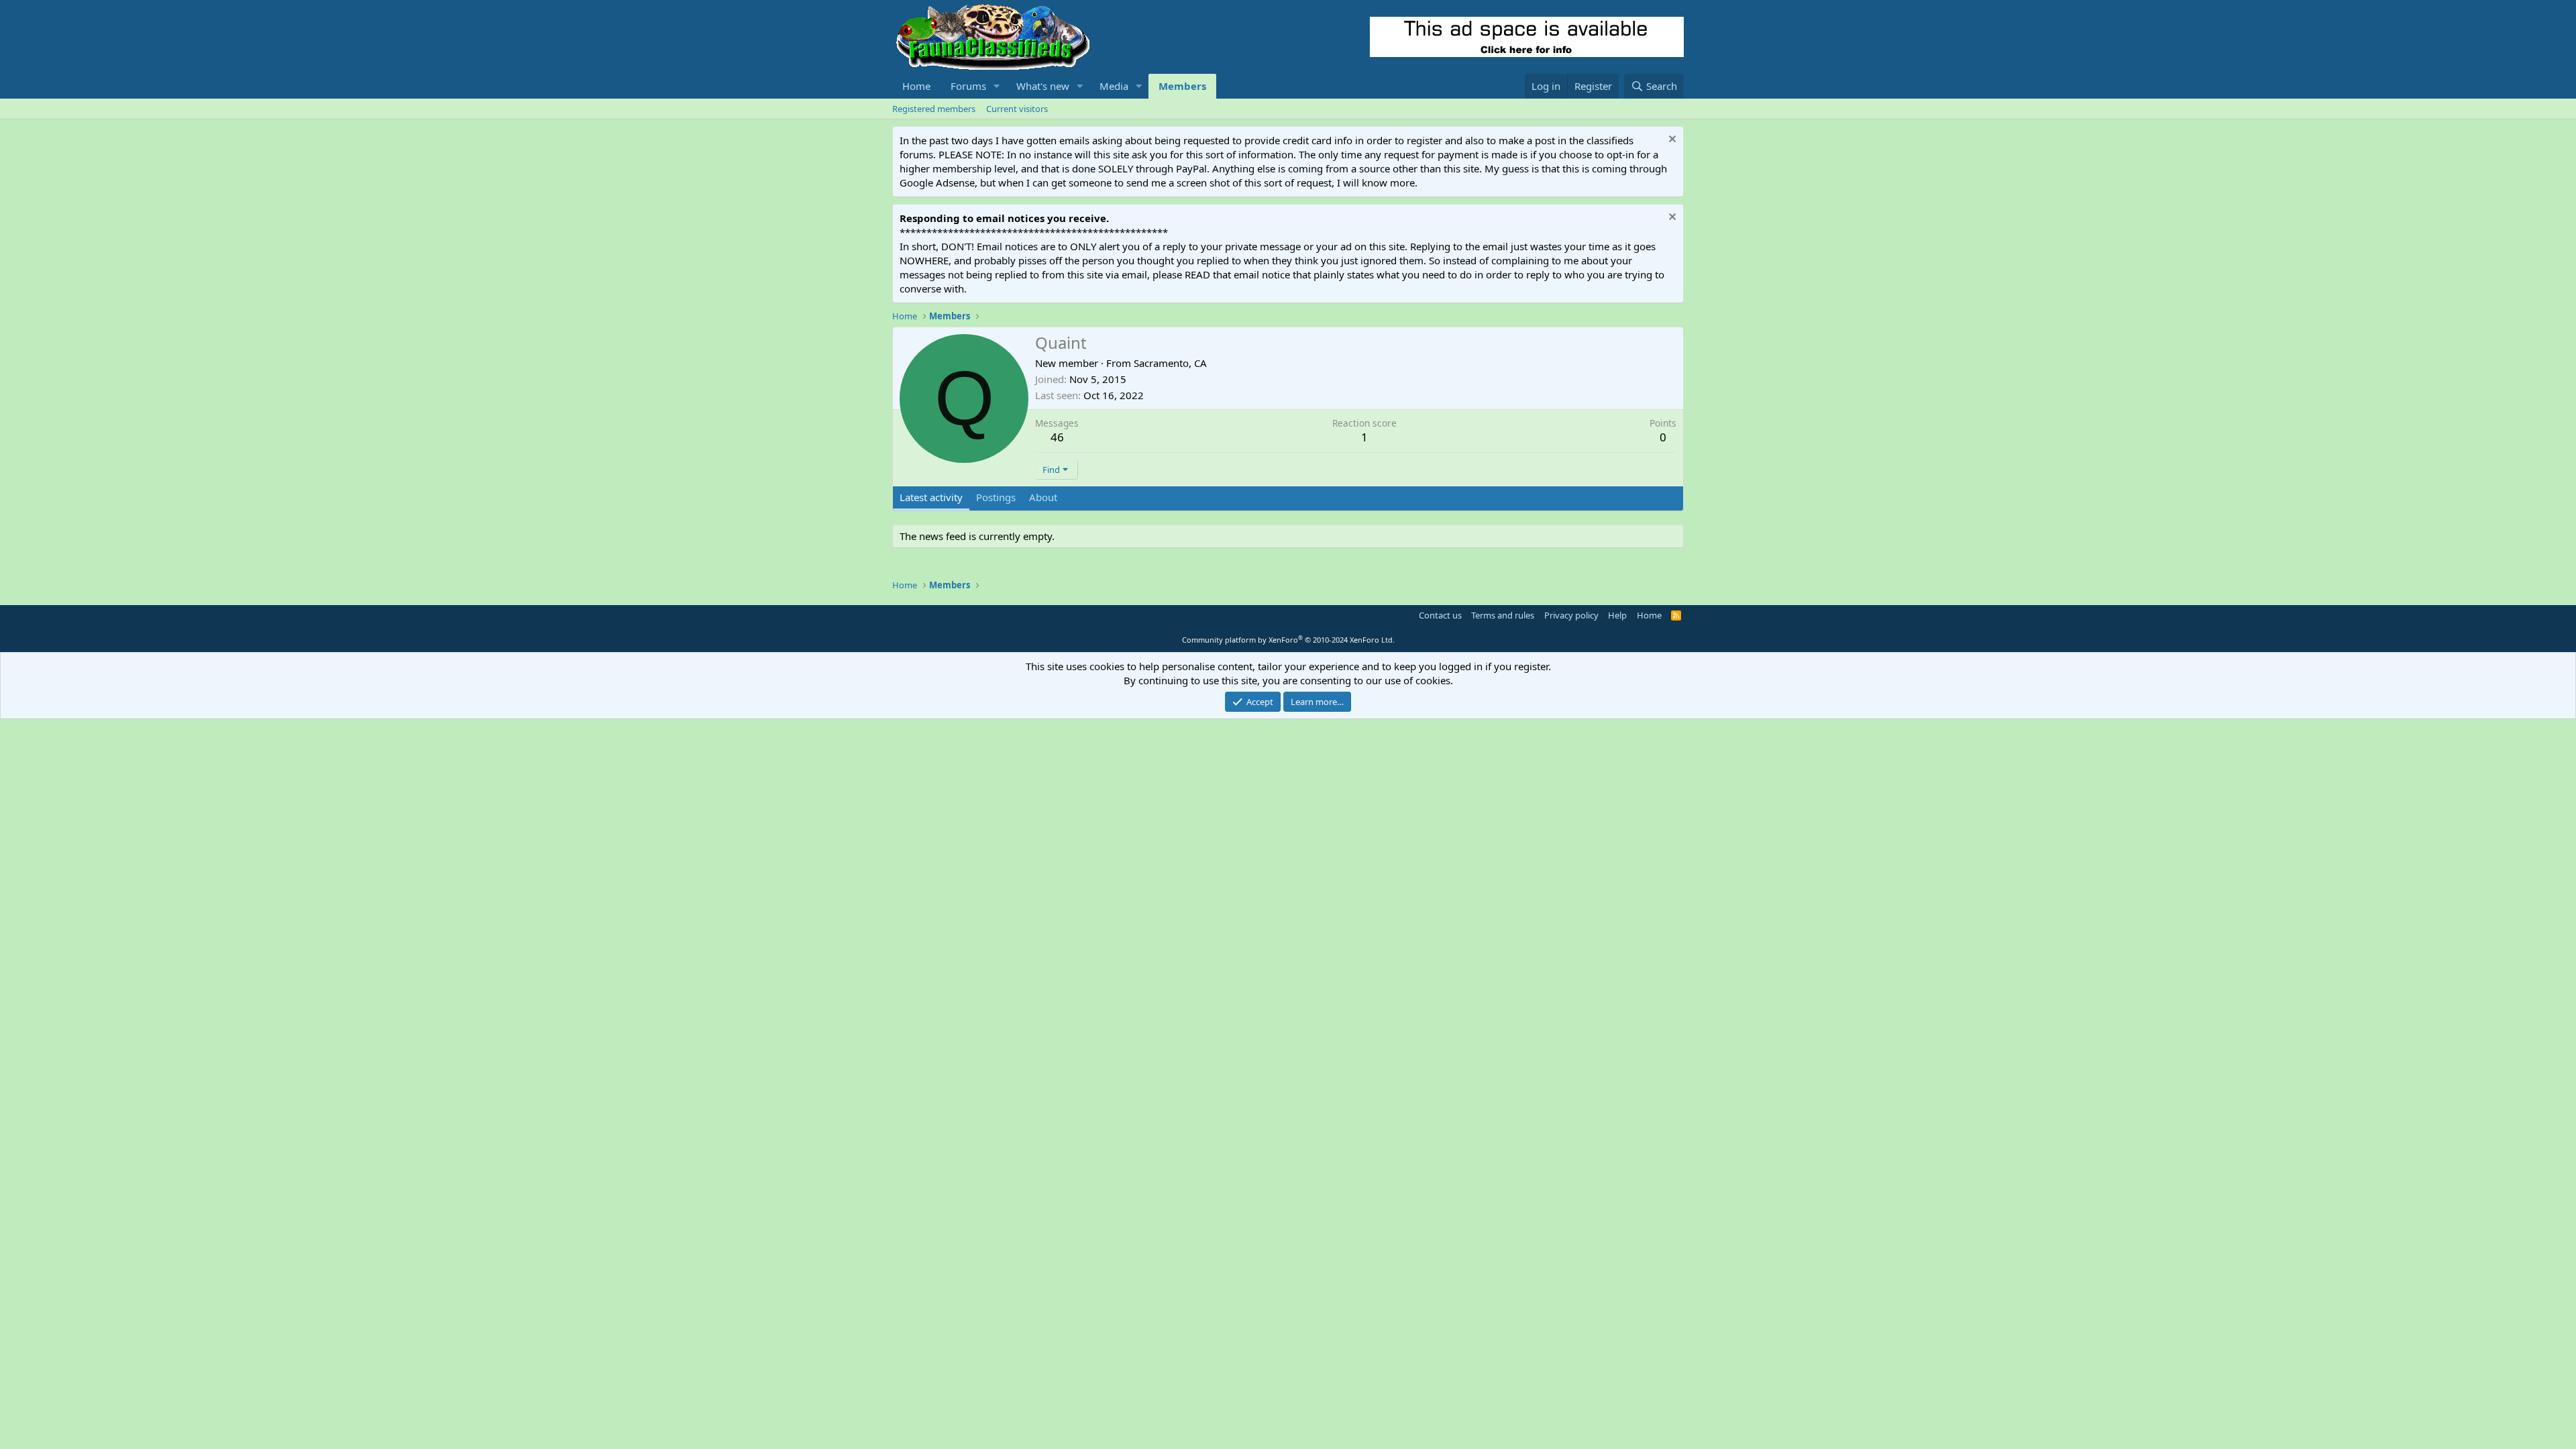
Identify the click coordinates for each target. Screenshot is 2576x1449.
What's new (1043, 86)
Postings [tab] (996, 497)
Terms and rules (1503, 615)
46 (1057, 437)
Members (1182, 86)
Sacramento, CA (1170, 363)
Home (916, 86)
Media (1114, 86)
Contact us (1440, 615)
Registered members (934, 109)
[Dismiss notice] (1671, 141)
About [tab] (1043, 497)
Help (1617, 615)
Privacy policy (1571, 615)
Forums (968, 86)
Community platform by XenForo (1288, 640)
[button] (997, 86)
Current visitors (1017, 109)
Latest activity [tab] (931, 497)
